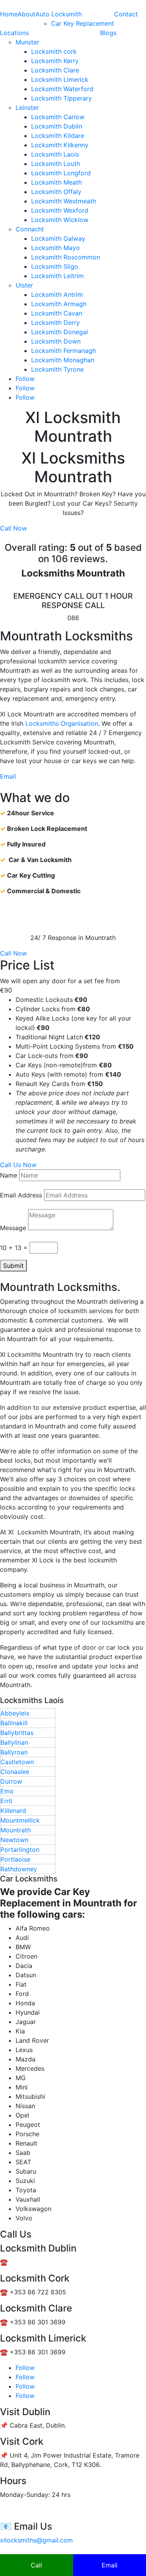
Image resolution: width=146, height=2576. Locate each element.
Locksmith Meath (56, 182)
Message (13, 1228)
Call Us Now (18, 1165)
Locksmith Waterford (62, 89)
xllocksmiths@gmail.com (36, 2540)
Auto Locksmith (59, 14)
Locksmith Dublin (57, 126)
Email (8, 776)
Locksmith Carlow (58, 117)
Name (9, 1175)
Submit (13, 1266)
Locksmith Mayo (55, 248)
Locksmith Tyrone (57, 369)
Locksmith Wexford (60, 210)
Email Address (21, 1195)
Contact (126, 14)
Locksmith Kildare (58, 136)
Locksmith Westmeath (64, 201)
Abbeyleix (15, 1713)
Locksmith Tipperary (62, 98)
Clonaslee (15, 1772)
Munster (27, 42)
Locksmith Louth (56, 164)
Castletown (17, 1762)
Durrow (11, 1781)
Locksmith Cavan (57, 313)
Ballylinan (14, 1742)
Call (36, 2565)
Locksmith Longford (61, 173)
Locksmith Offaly (56, 192)
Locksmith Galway (58, 238)
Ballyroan (14, 1752)
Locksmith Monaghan (63, 360)
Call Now (13, 528)
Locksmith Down (56, 341)
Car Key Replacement (83, 23)
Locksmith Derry (55, 323)
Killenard (13, 1811)
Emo (7, 1791)
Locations (14, 33)
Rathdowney (19, 1869)
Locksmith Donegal (60, 332)
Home (9, 14)
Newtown (14, 1840)
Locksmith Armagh (59, 304)
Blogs (108, 33)
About (26, 14)
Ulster (24, 285)
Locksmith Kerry (55, 61)
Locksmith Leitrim (57, 276)
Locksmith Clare (55, 70)
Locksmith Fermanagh (63, 351)
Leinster (27, 108)
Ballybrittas (17, 1733)
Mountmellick (20, 1820)
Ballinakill (14, 1723)
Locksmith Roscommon (66, 257)
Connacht (30, 229)
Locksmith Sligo (55, 266)
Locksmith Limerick (60, 79)
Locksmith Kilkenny (60, 145)
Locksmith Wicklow (60, 220)
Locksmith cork (54, 51)
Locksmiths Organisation (62, 723)
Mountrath (16, 1830)
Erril (6, 1801)
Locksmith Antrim (57, 294)
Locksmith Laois (55, 154)
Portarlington (20, 1850)
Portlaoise (15, 1859)
